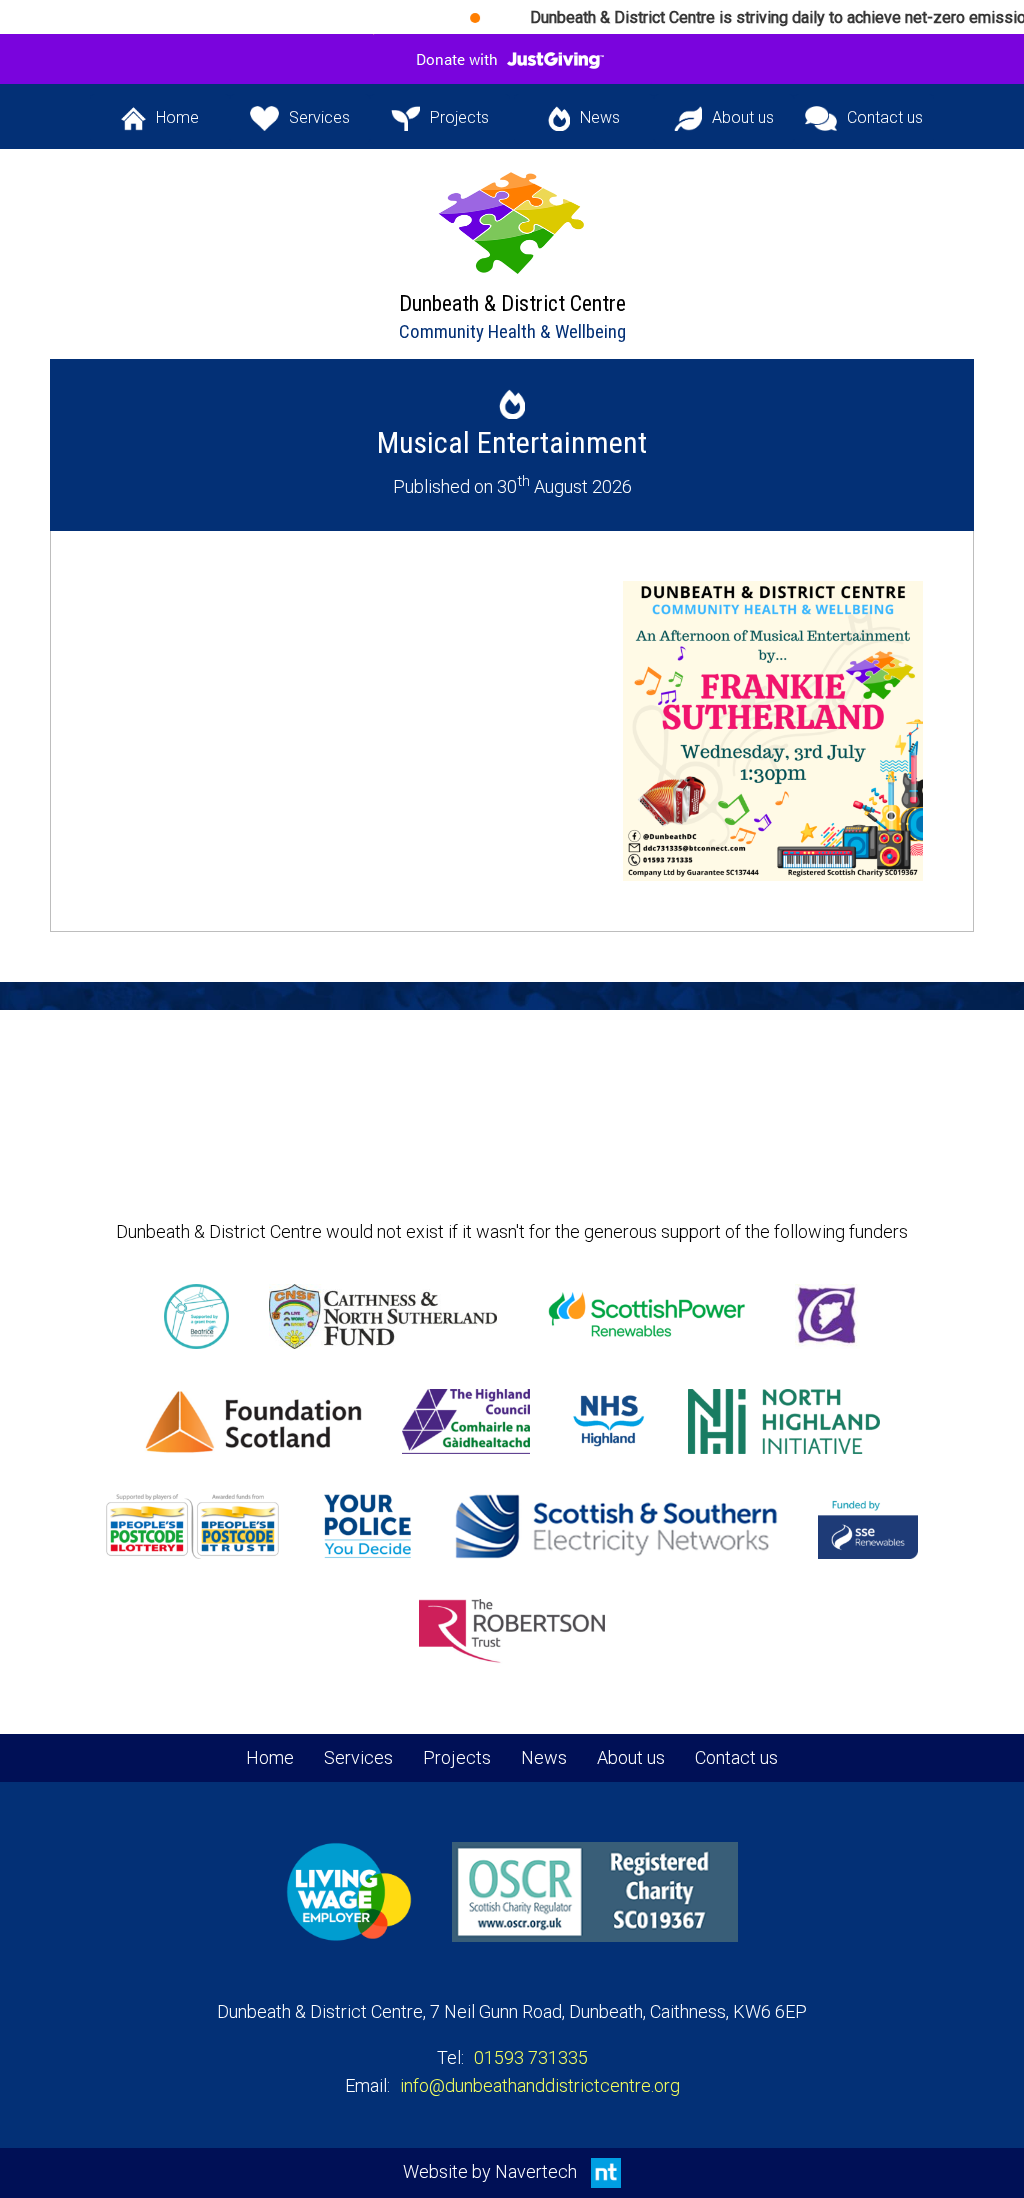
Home (160, 126)
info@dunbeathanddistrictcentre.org (540, 2085)
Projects (440, 126)
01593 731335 (531, 2057)
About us (728, 126)
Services (305, 126)
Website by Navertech (492, 2171)
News (584, 126)
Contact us (871, 126)
